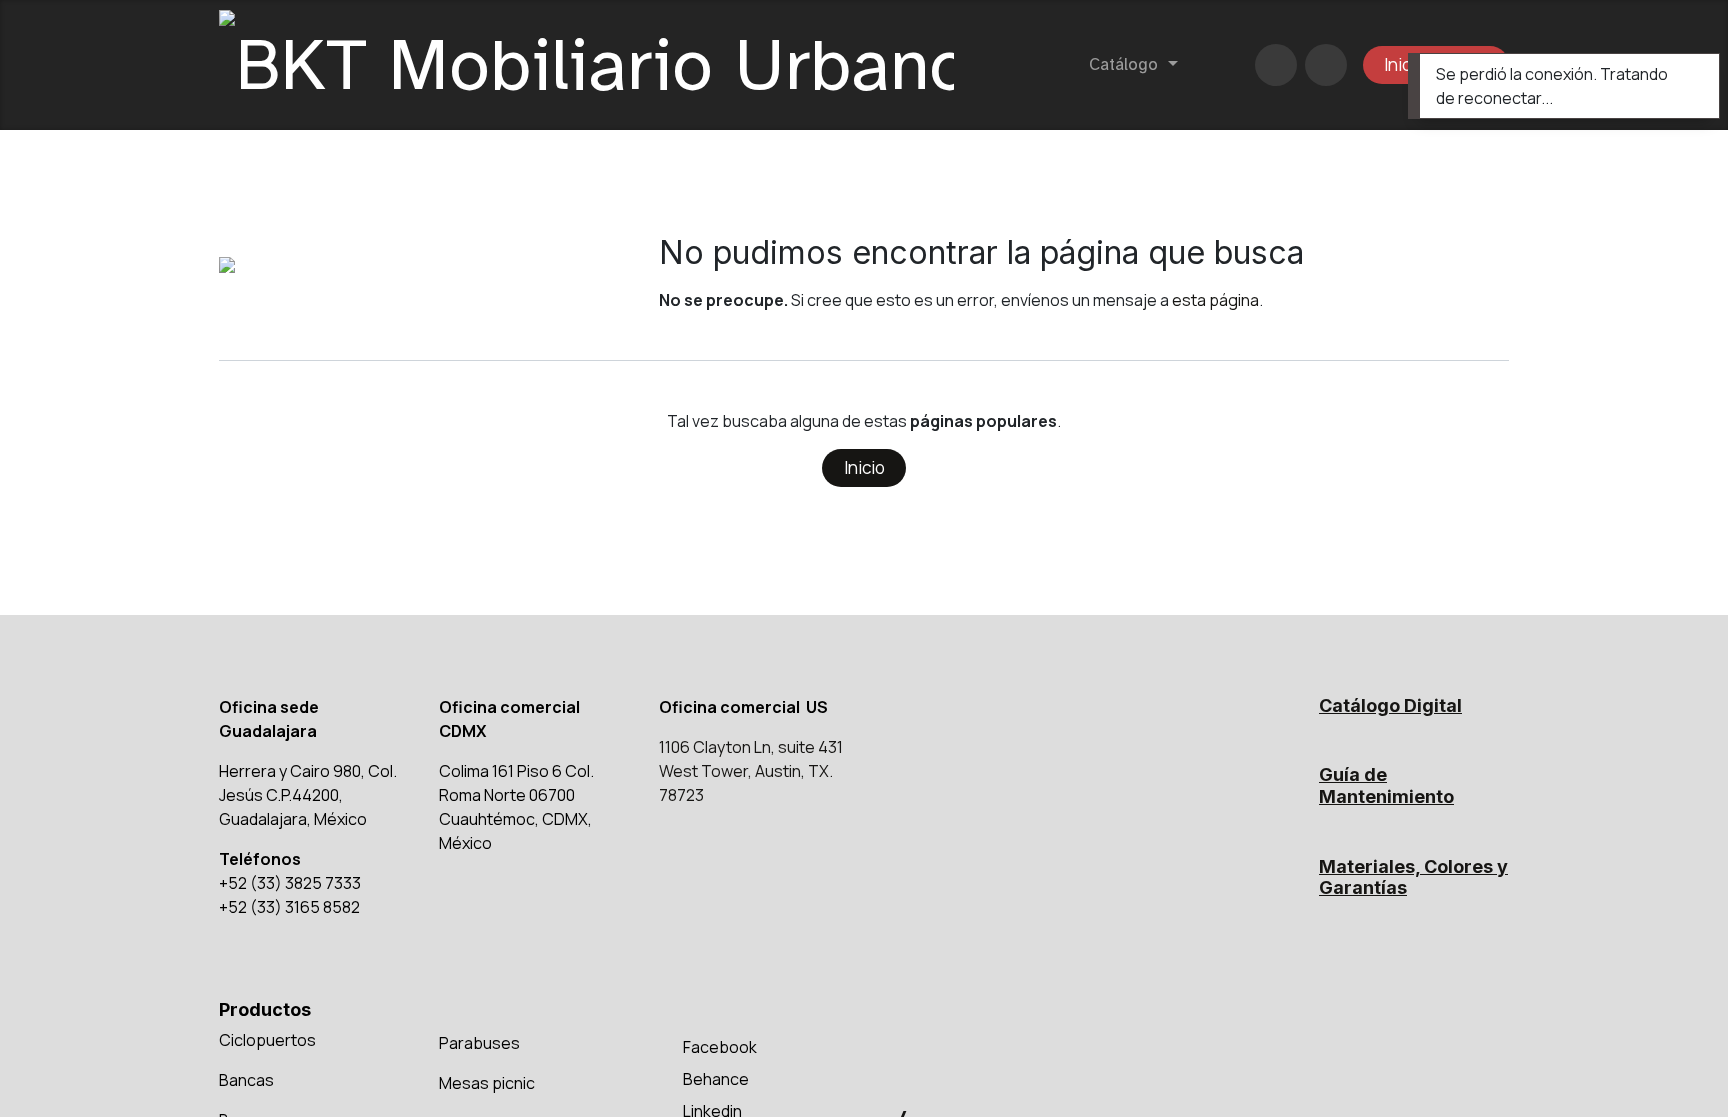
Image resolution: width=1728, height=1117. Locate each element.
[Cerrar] (1691, 73)
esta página (1215, 300)
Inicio (864, 467)
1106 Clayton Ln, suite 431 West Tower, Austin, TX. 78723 (751, 771)
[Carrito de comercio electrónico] (1276, 65)
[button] (1326, 65)
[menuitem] (1133, 65)
